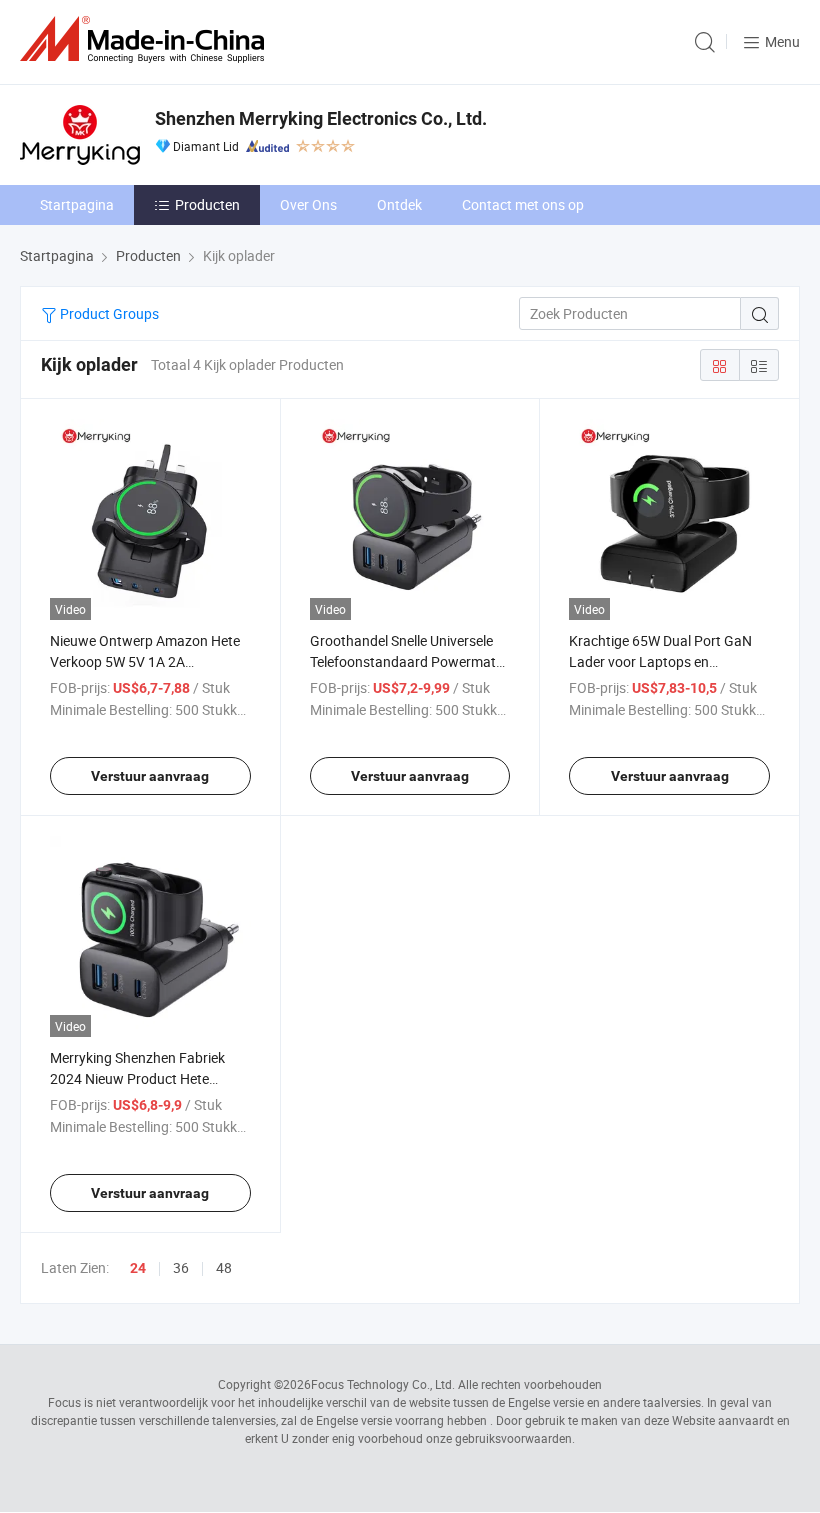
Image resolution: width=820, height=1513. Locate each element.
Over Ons (308, 204)
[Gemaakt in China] (146, 39)
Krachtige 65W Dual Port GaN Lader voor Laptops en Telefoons (660, 661)
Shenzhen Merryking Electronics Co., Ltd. (321, 118)
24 (138, 1268)
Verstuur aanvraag (150, 776)
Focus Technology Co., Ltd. (383, 1384)
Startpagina (77, 204)
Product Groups (108, 313)
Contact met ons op (523, 204)
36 (181, 1267)
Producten (207, 204)
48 (224, 1267)
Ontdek (399, 204)
